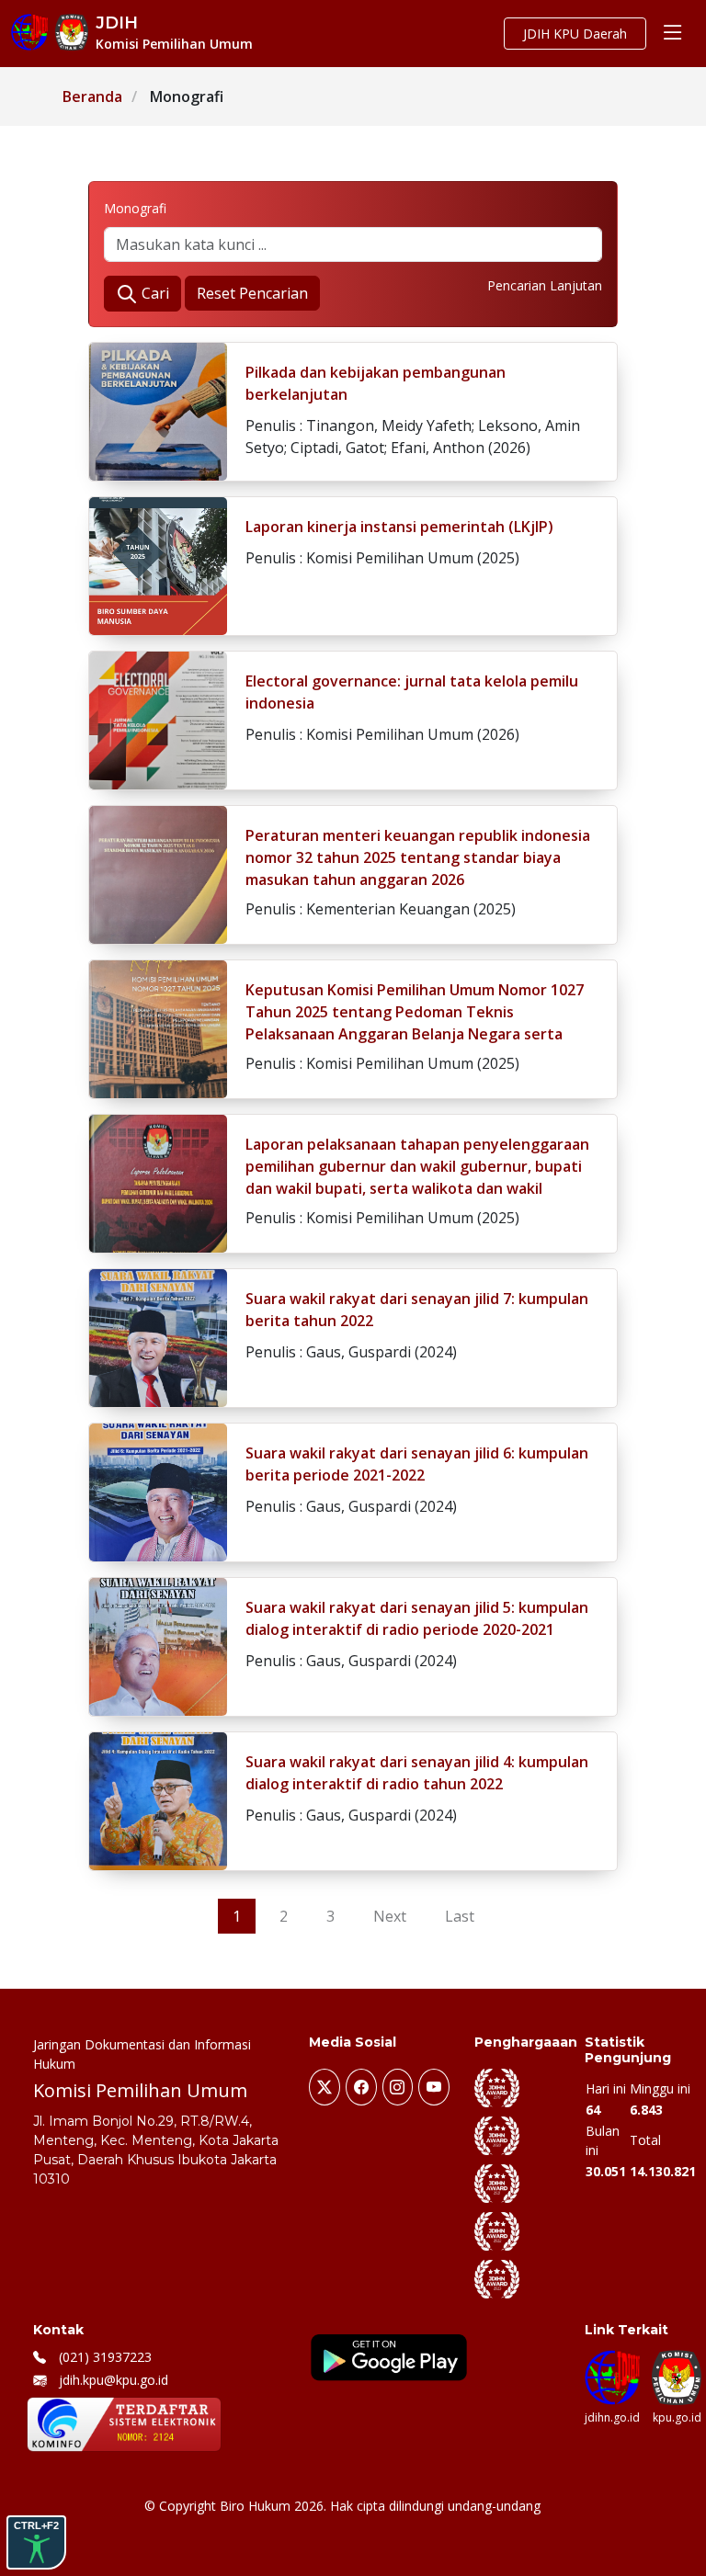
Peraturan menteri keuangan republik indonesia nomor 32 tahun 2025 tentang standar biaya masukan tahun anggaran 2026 (418, 857)
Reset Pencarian (252, 293)
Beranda (92, 96)
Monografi (135, 208)
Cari (154, 293)
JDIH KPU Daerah (575, 34)
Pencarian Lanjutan (545, 285)
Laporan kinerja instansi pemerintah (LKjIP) (399, 527)
